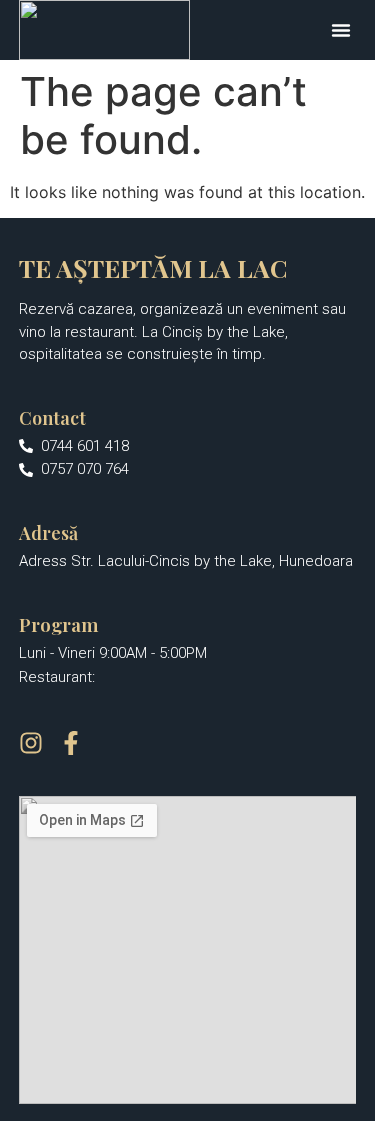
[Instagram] (31, 743)
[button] (341, 30)
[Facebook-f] (71, 743)
